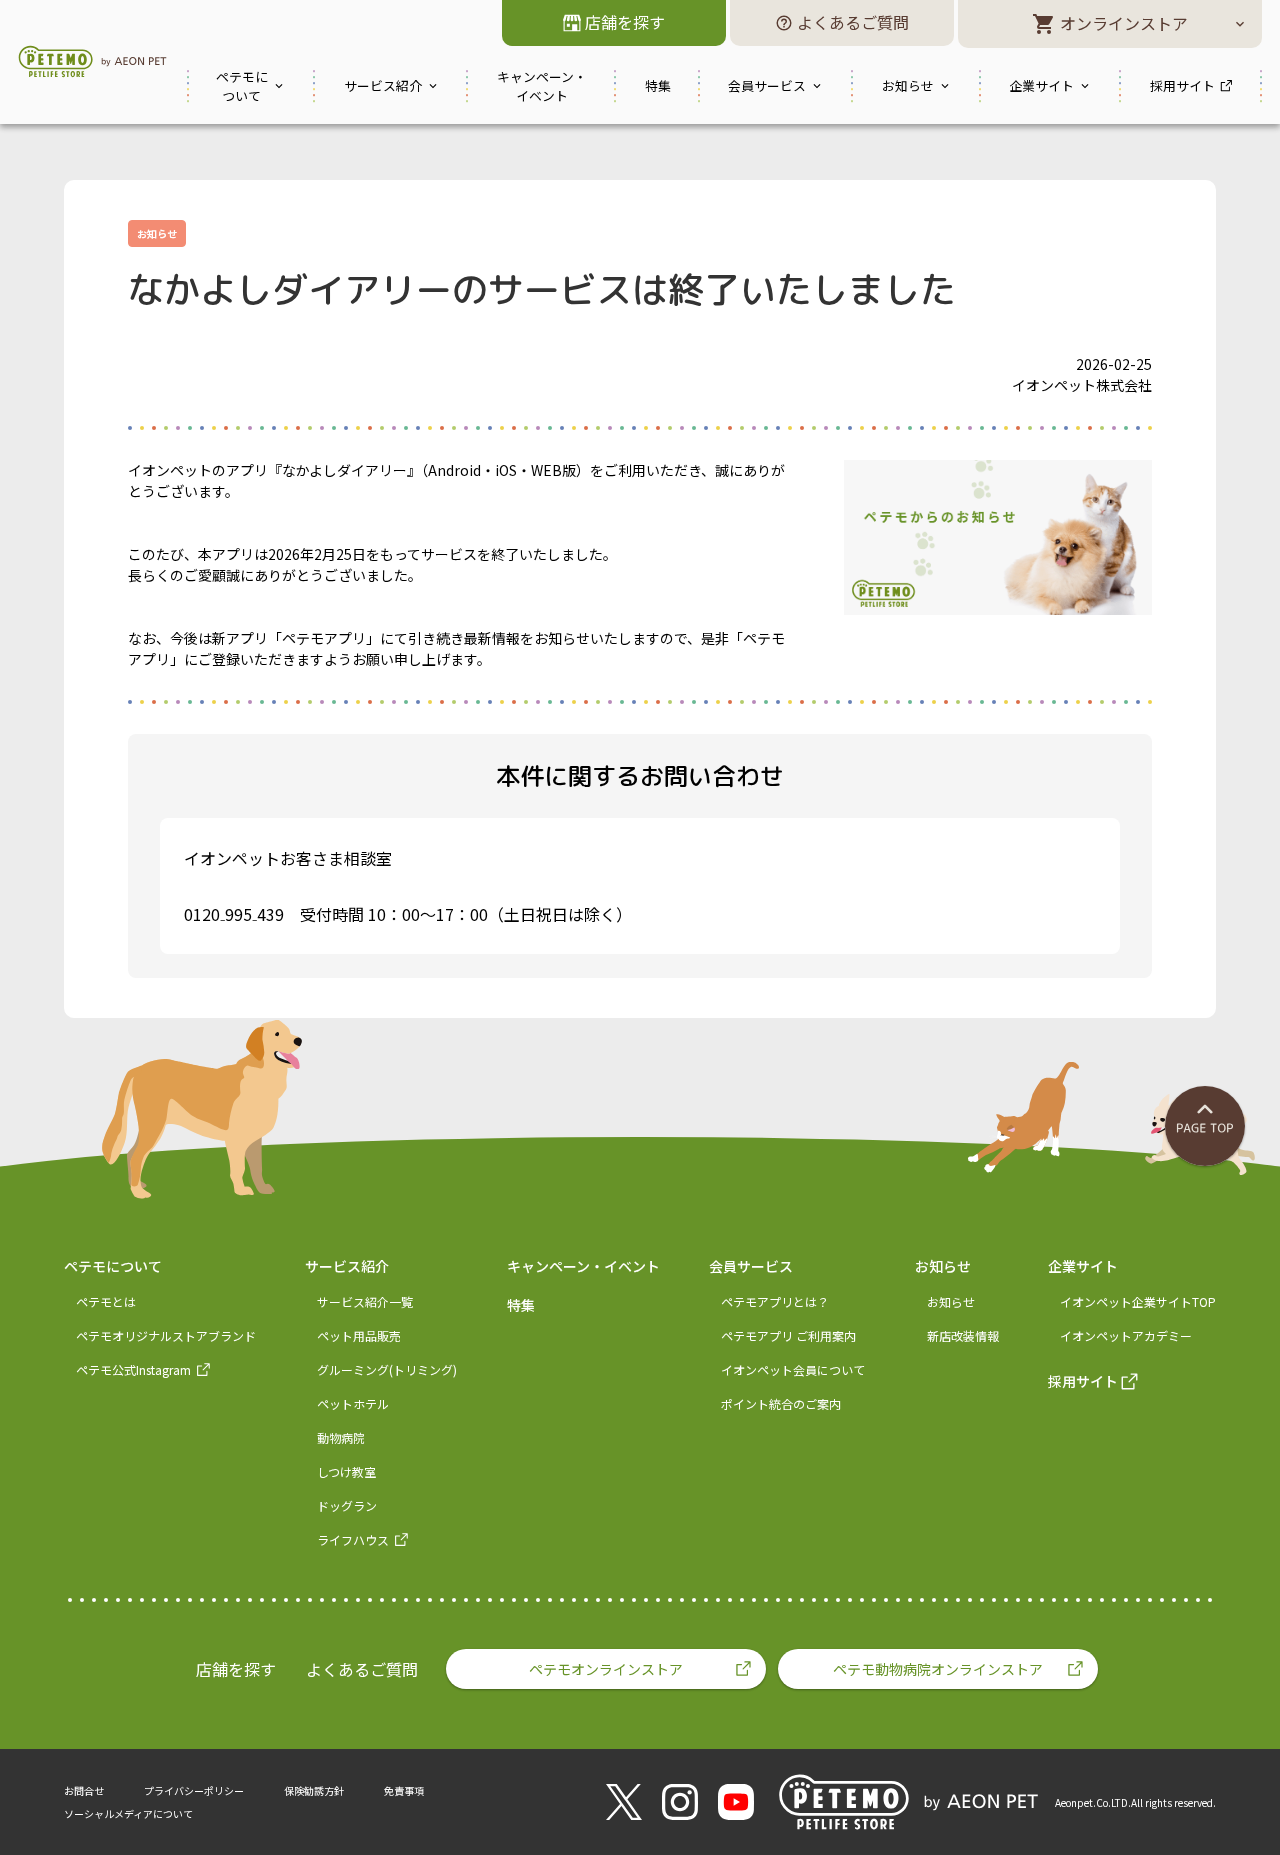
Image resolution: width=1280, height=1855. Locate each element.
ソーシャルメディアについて (128, 1813)
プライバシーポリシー (194, 1790)
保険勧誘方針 (314, 1790)
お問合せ (84, 1790)
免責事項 (404, 1790)
